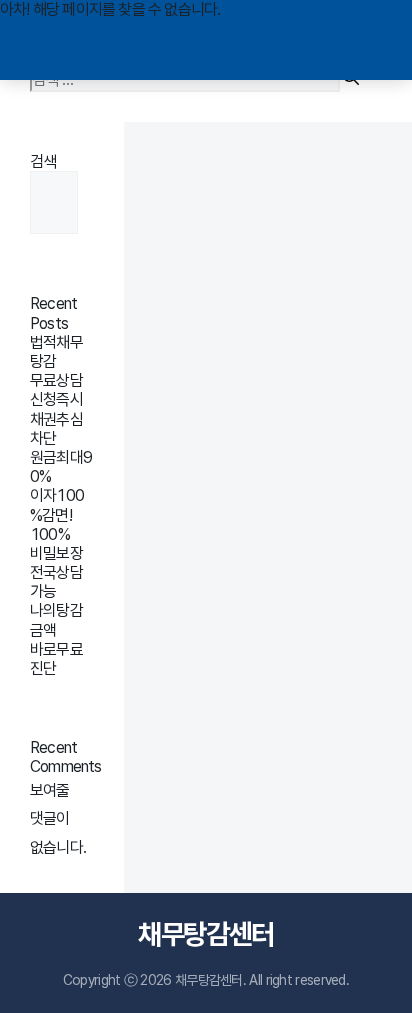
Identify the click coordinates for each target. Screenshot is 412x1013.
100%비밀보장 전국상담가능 (56, 563)
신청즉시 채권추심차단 (56, 418)
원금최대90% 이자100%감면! (61, 486)
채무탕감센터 (206, 934)
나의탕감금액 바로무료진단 (56, 639)
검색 (43, 161)
